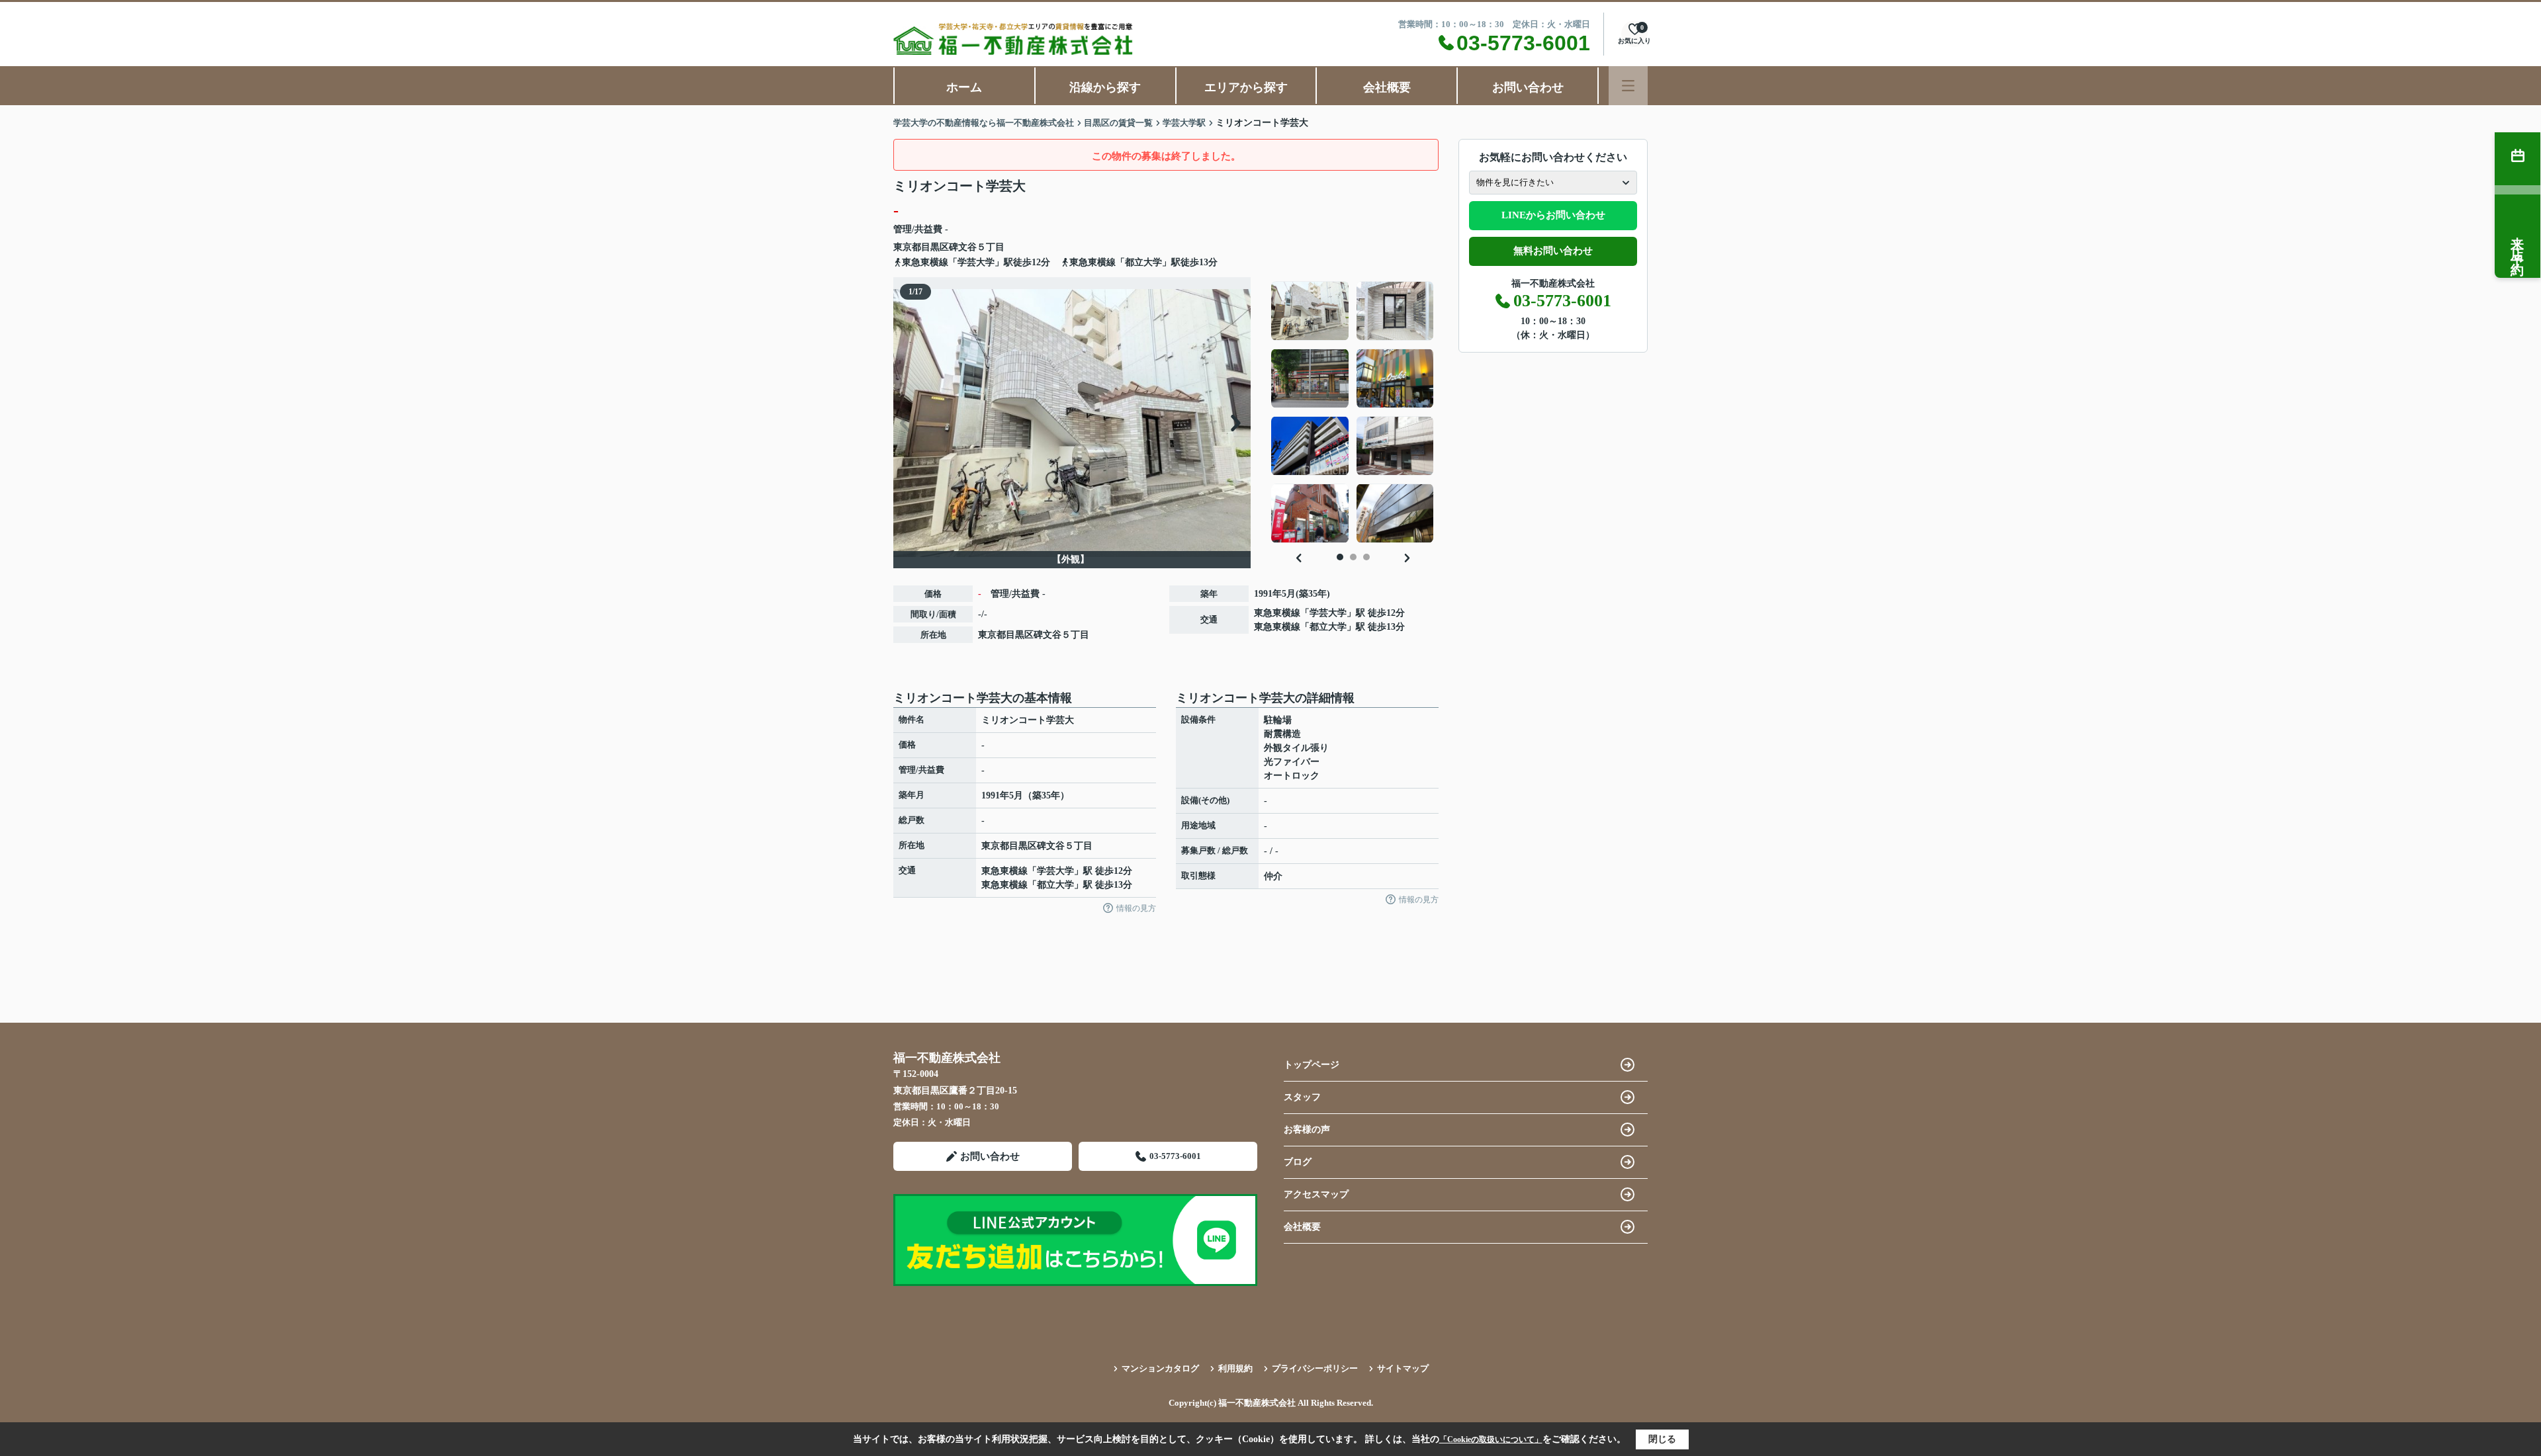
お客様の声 (1307, 1130)
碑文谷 (963, 247)
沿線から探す (1105, 87)
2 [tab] (1353, 557)
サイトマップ (1403, 1368)
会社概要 (1387, 87)
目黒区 (935, 247)
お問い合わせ (1528, 87)
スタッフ (1302, 1097)
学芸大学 (1328, 613)
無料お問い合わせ (1553, 251)
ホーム (964, 87)
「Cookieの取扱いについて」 (1491, 1439)
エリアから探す (1246, 87)
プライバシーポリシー (1315, 1368)
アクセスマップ (1316, 1194)
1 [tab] (1340, 557)
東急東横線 (1277, 613)
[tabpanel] (1353, 412)
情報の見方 (1136, 908)
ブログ (1298, 1162)
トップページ (1312, 1065)
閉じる (1662, 1439)
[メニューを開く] (1628, 86)
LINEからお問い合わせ (1553, 215)
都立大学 (1328, 627)
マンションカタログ (1160, 1368)
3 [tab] (1366, 557)
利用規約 (1235, 1368)
